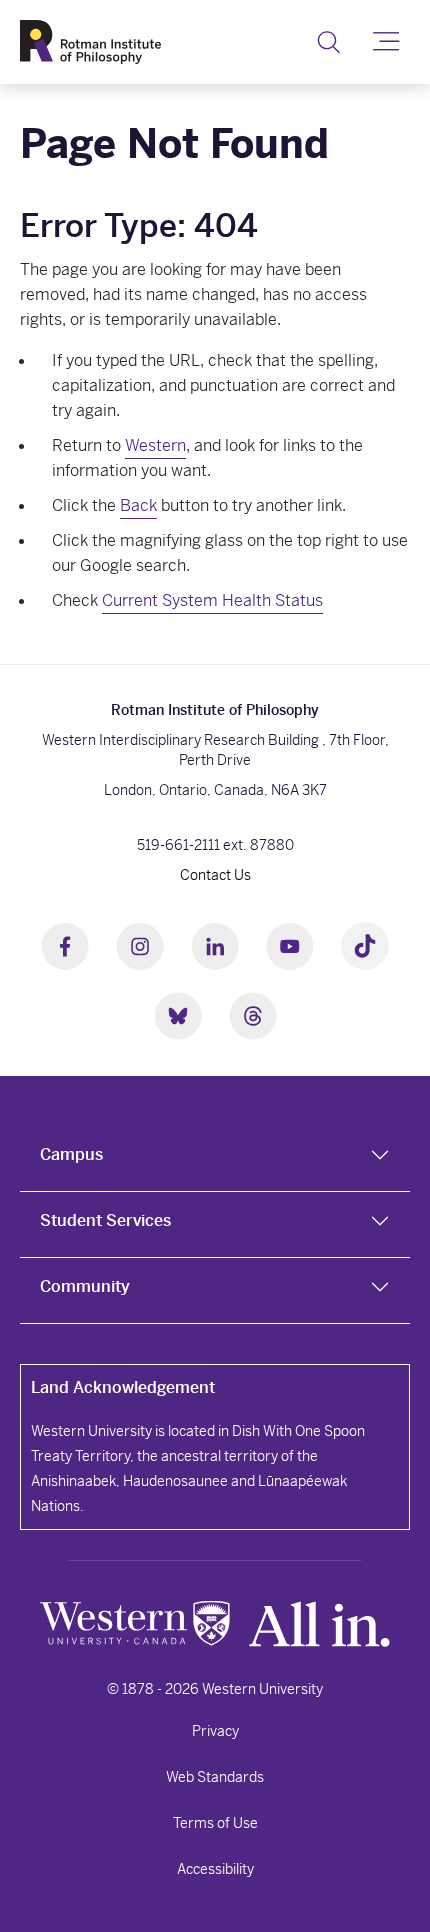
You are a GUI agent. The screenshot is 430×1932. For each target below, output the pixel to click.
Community (85, 1286)
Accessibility (215, 1869)
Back (138, 505)
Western (155, 445)
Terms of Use (215, 1823)
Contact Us (215, 875)
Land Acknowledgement (123, 1387)
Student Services (105, 1220)
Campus (71, 1154)
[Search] (328, 42)
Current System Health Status (212, 600)
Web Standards (215, 1777)
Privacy (215, 1731)
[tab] (215, 1159)
